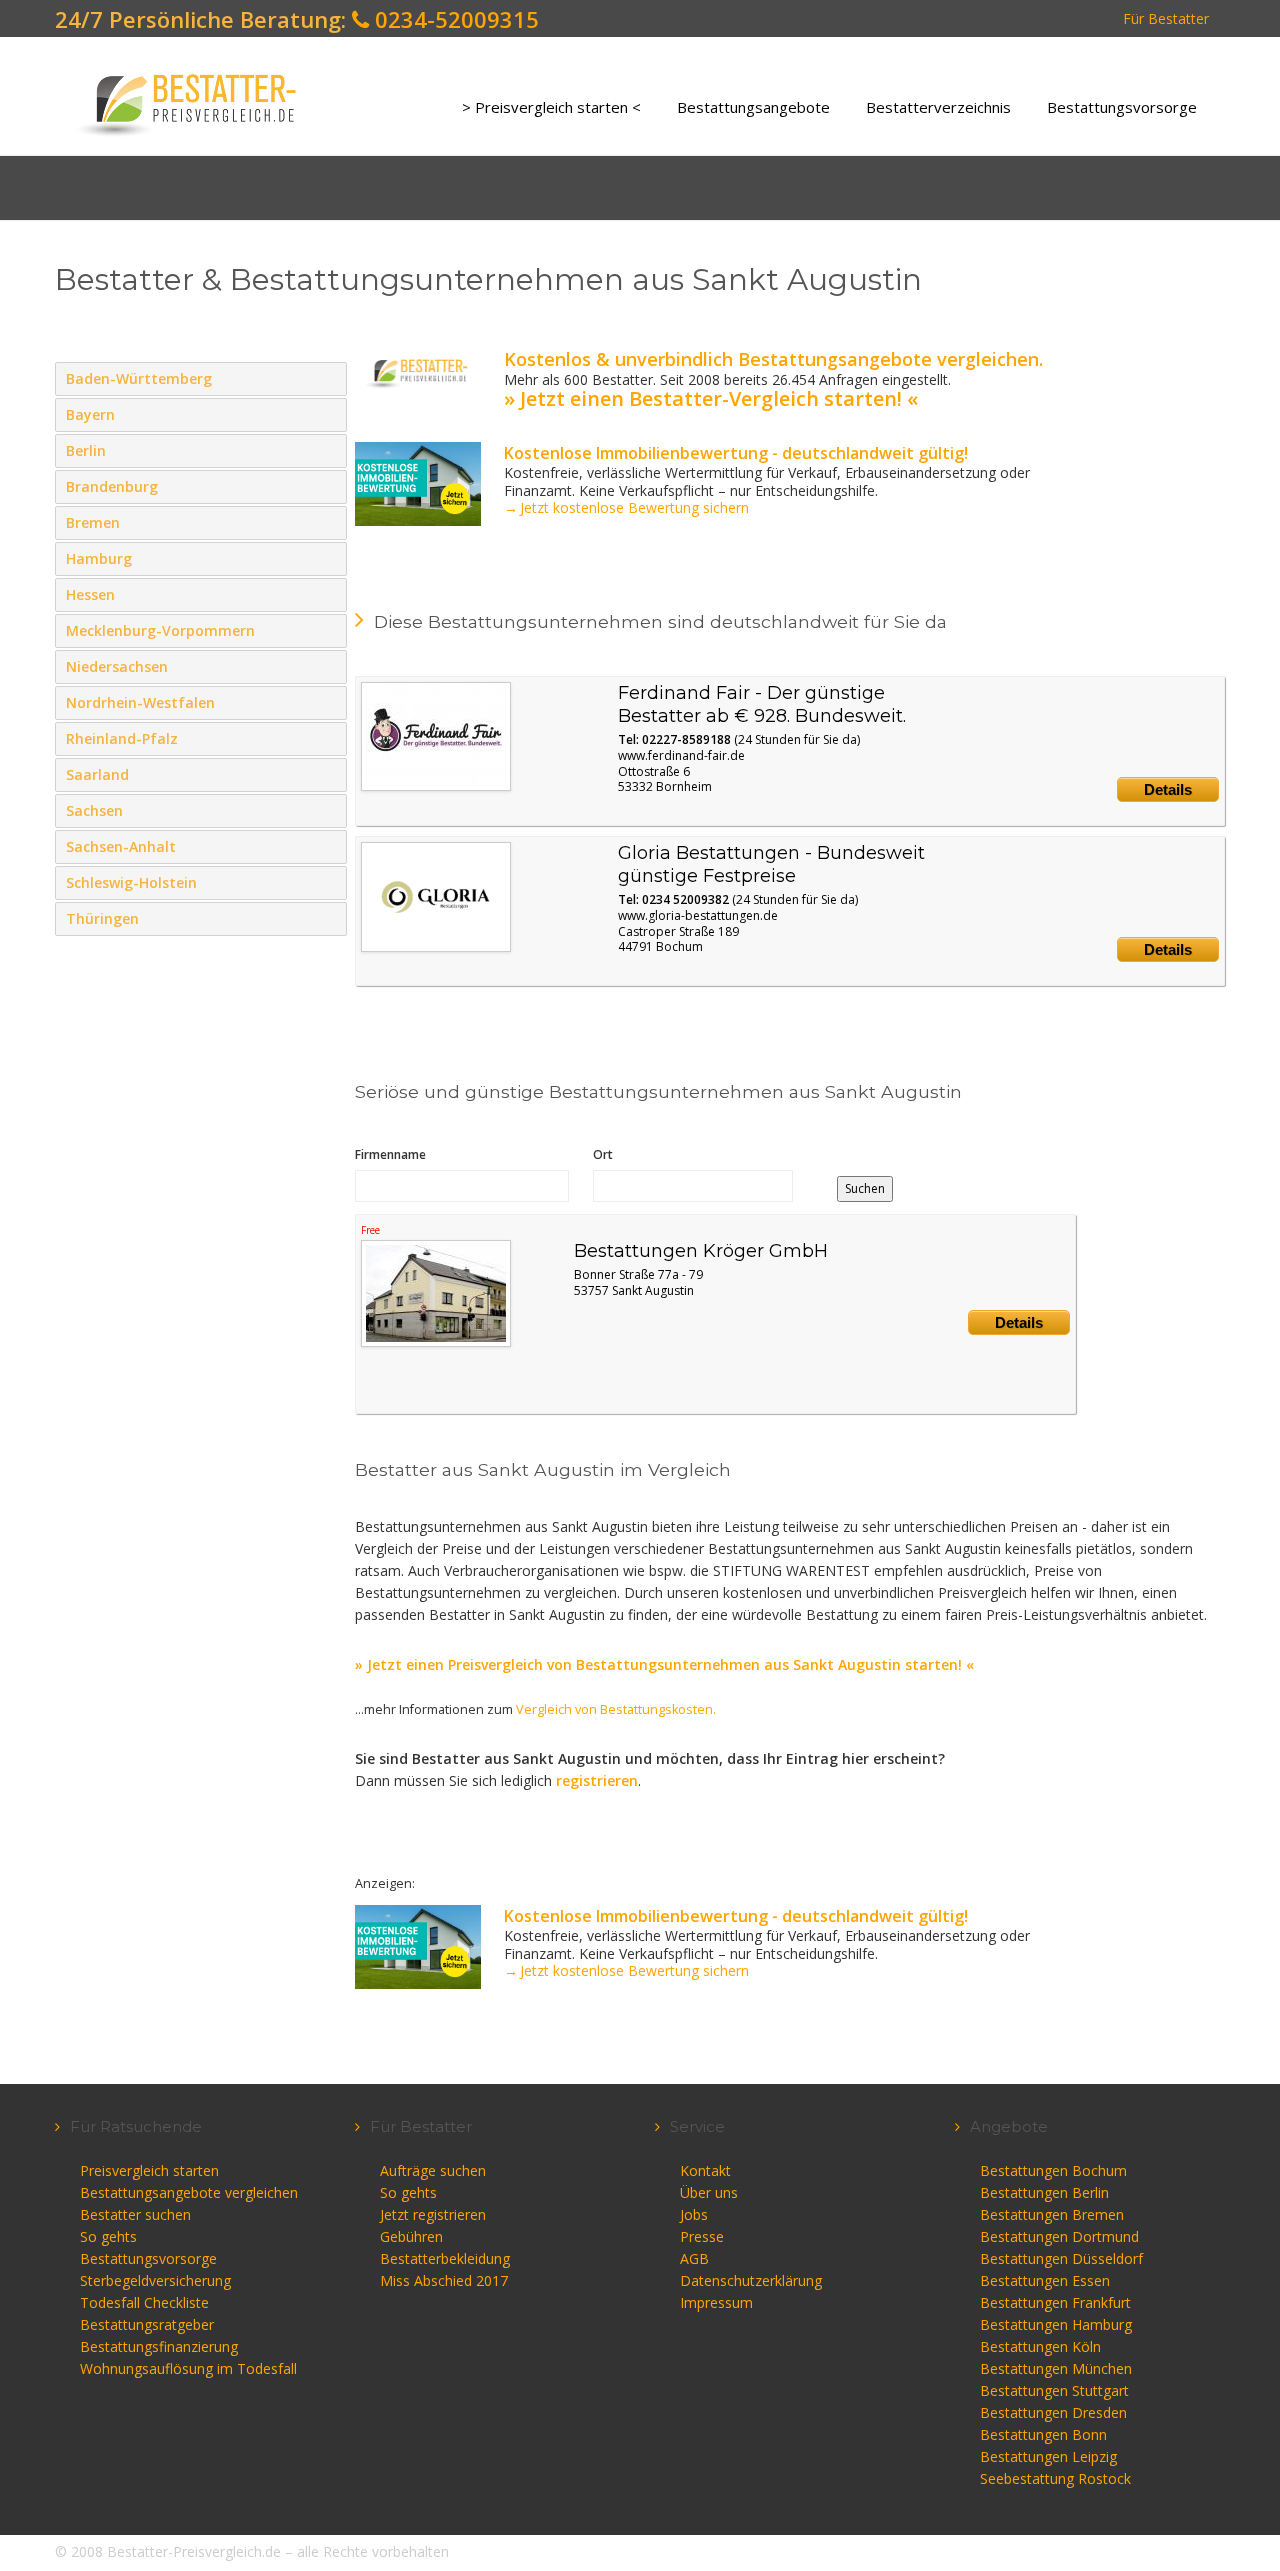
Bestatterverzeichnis (938, 107)
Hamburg (327, 558)
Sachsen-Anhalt (327, 846)
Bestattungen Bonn (1043, 2434)
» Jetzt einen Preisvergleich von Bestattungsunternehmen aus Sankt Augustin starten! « (664, 1664)
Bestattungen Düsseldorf (1061, 2258)
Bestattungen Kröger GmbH (701, 1251)
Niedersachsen (327, 666)
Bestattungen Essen (1045, 2280)
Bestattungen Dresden (1053, 2412)
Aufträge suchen (433, 2170)
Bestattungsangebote (753, 107)
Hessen (327, 594)
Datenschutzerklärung (751, 2280)
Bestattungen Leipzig (1048, 2456)
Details (1168, 789)
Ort (603, 1154)
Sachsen (327, 810)
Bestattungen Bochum (1053, 2170)
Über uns (709, 2192)
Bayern (327, 414)
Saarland (327, 774)
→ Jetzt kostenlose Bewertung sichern (626, 507)
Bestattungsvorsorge (1122, 107)
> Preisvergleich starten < (551, 107)
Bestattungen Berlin (1044, 2192)
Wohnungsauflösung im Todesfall (188, 2368)
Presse (702, 2236)
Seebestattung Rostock (1055, 2478)
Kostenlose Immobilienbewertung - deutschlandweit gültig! (736, 453)
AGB (694, 2258)
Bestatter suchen (135, 2214)
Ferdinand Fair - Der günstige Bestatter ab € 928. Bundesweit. (762, 704)
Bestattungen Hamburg (1056, 2324)
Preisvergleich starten (149, 2170)
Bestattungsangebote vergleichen (189, 2192)
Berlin (327, 450)
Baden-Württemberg (327, 378)
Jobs (694, 2214)
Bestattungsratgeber (147, 2324)
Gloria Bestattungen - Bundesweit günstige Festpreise (771, 864)
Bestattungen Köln (1040, 2346)
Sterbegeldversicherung (155, 2280)
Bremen (327, 522)
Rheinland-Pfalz (327, 738)
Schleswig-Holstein (327, 882)
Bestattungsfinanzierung (159, 2346)
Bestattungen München (1056, 2368)
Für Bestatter (1166, 18)
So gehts (108, 2236)
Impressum (716, 2302)
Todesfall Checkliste (144, 2302)
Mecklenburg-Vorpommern (327, 630)
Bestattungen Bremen (1052, 2214)
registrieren (597, 1780)
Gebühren (411, 2236)
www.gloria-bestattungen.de (698, 915)
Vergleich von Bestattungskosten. (616, 1709)
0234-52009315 (454, 19)
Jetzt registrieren (433, 2214)
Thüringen (327, 918)
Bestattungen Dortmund (1059, 2236)
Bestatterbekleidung (445, 2258)
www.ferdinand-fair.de (681, 755)
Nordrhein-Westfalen (327, 702)
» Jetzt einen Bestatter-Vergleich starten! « (711, 398)
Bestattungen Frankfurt (1055, 2302)
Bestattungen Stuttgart (1054, 2390)
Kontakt (705, 2170)
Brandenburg (327, 486)
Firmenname (390, 1154)
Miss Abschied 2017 (444, 2280)
